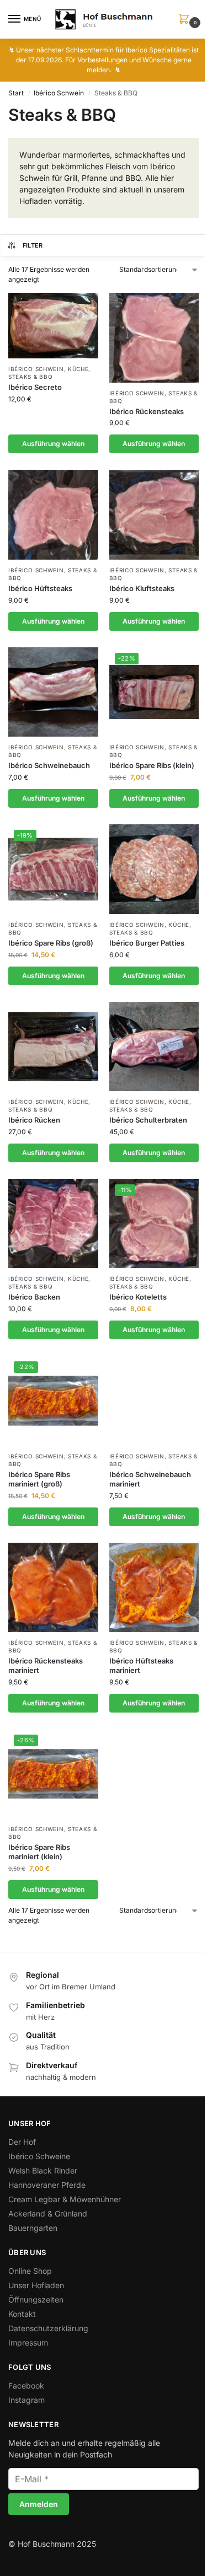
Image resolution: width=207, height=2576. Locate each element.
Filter (33, 245)
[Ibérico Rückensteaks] (154, 338)
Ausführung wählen (53, 444)
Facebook (26, 2386)
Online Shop (30, 2271)
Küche (78, 369)
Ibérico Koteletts (138, 1297)
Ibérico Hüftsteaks (40, 588)
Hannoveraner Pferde (47, 2185)
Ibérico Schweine (39, 2156)
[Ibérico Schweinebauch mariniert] (154, 1401)
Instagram (26, 2400)
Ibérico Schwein (59, 93)
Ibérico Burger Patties (147, 943)
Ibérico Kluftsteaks (142, 588)
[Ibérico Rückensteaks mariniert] (53, 1588)
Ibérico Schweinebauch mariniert (150, 1479)
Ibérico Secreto (35, 387)
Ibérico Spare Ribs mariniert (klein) (39, 1852)
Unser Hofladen (36, 2285)
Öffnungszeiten (36, 2299)
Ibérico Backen (34, 1297)
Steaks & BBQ (30, 377)
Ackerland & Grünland (48, 2213)
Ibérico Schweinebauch (49, 765)
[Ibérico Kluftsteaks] (154, 515)
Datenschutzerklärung (48, 2328)
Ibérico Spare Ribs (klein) (152, 765)
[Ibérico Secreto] (53, 326)
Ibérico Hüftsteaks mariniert (141, 1665)
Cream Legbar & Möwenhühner (65, 2199)
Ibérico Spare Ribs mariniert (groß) (39, 1479)
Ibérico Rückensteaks (147, 411)
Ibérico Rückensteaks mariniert (46, 1665)
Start (16, 93)
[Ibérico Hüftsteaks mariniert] (154, 1588)
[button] (186, 20)
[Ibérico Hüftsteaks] (53, 515)
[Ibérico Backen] (53, 1224)
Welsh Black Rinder (43, 2170)
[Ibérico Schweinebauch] (53, 692)
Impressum (28, 2342)
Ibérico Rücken (34, 1120)
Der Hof (22, 2142)
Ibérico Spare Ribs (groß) (51, 943)
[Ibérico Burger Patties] (154, 869)
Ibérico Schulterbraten (148, 1120)
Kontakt (22, 2314)
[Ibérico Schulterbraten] (154, 1047)
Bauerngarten (33, 2228)
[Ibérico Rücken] (53, 1047)
